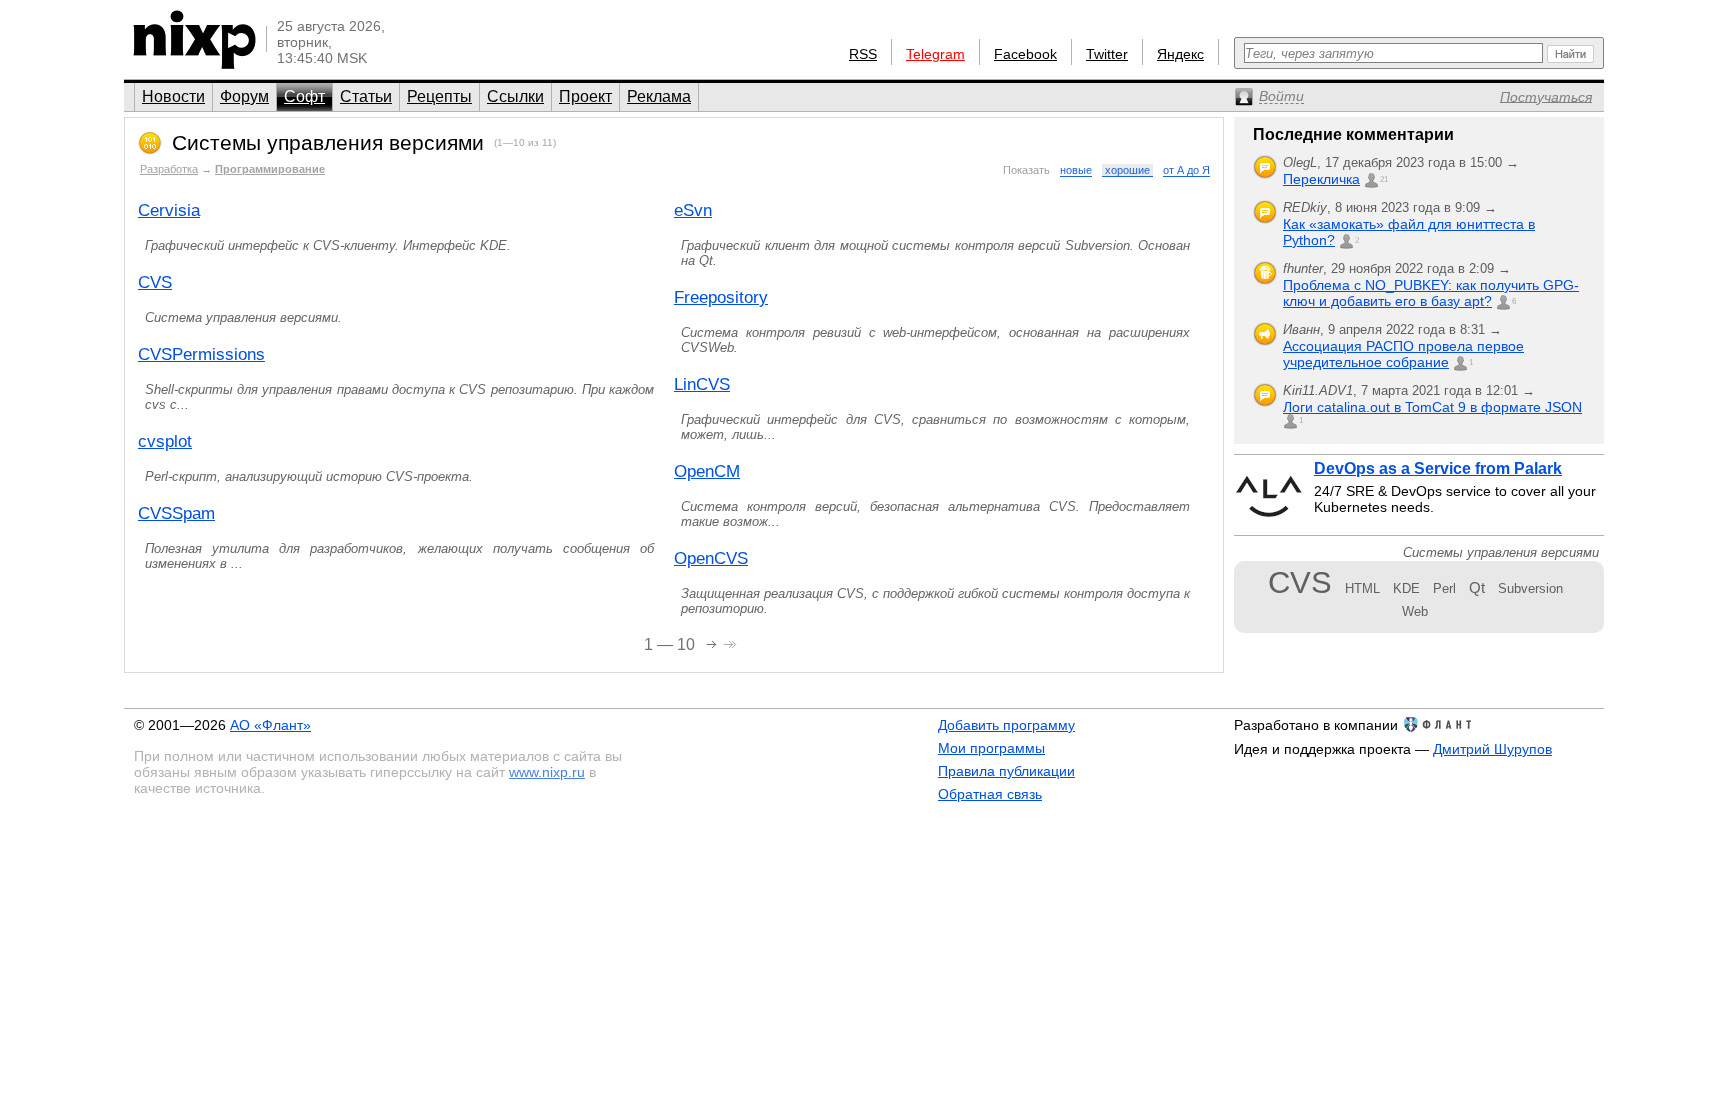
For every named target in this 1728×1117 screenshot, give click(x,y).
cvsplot (165, 441)
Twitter (1107, 54)
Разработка (169, 169)
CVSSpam (176, 513)
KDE (1406, 588)
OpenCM (707, 471)
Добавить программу (1006, 725)
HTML (1362, 588)
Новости (173, 96)
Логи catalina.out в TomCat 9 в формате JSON (1432, 407)
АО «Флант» (270, 725)
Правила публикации (1006, 771)
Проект (585, 96)
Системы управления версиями (328, 142)
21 (1384, 179)
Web (1415, 611)
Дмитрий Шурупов (1492, 749)
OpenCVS (711, 558)
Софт (304, 96)
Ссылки (515, 96)
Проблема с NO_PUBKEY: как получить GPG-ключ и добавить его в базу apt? (1431, 293)
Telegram (935, 54)
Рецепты (439, 96)
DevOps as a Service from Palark (1438, 468)
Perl (1444, 588)
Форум (244, 96)
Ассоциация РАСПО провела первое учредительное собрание (1403, 354)
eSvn (693, 210)
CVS (155, 282)
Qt (1477, 587)
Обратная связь (990, 794)
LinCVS (702, 384)
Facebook (1025, 54)
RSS (863, 54)
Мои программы (991, 748)
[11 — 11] (713, 642)
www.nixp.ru (547, 772)
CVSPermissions (201, 354)
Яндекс (1180, 54)
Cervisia (169, 210)
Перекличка (1321, 179)
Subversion (1530, 588)
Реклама (659, 96)
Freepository (721, 297)
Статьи (366, 96)
